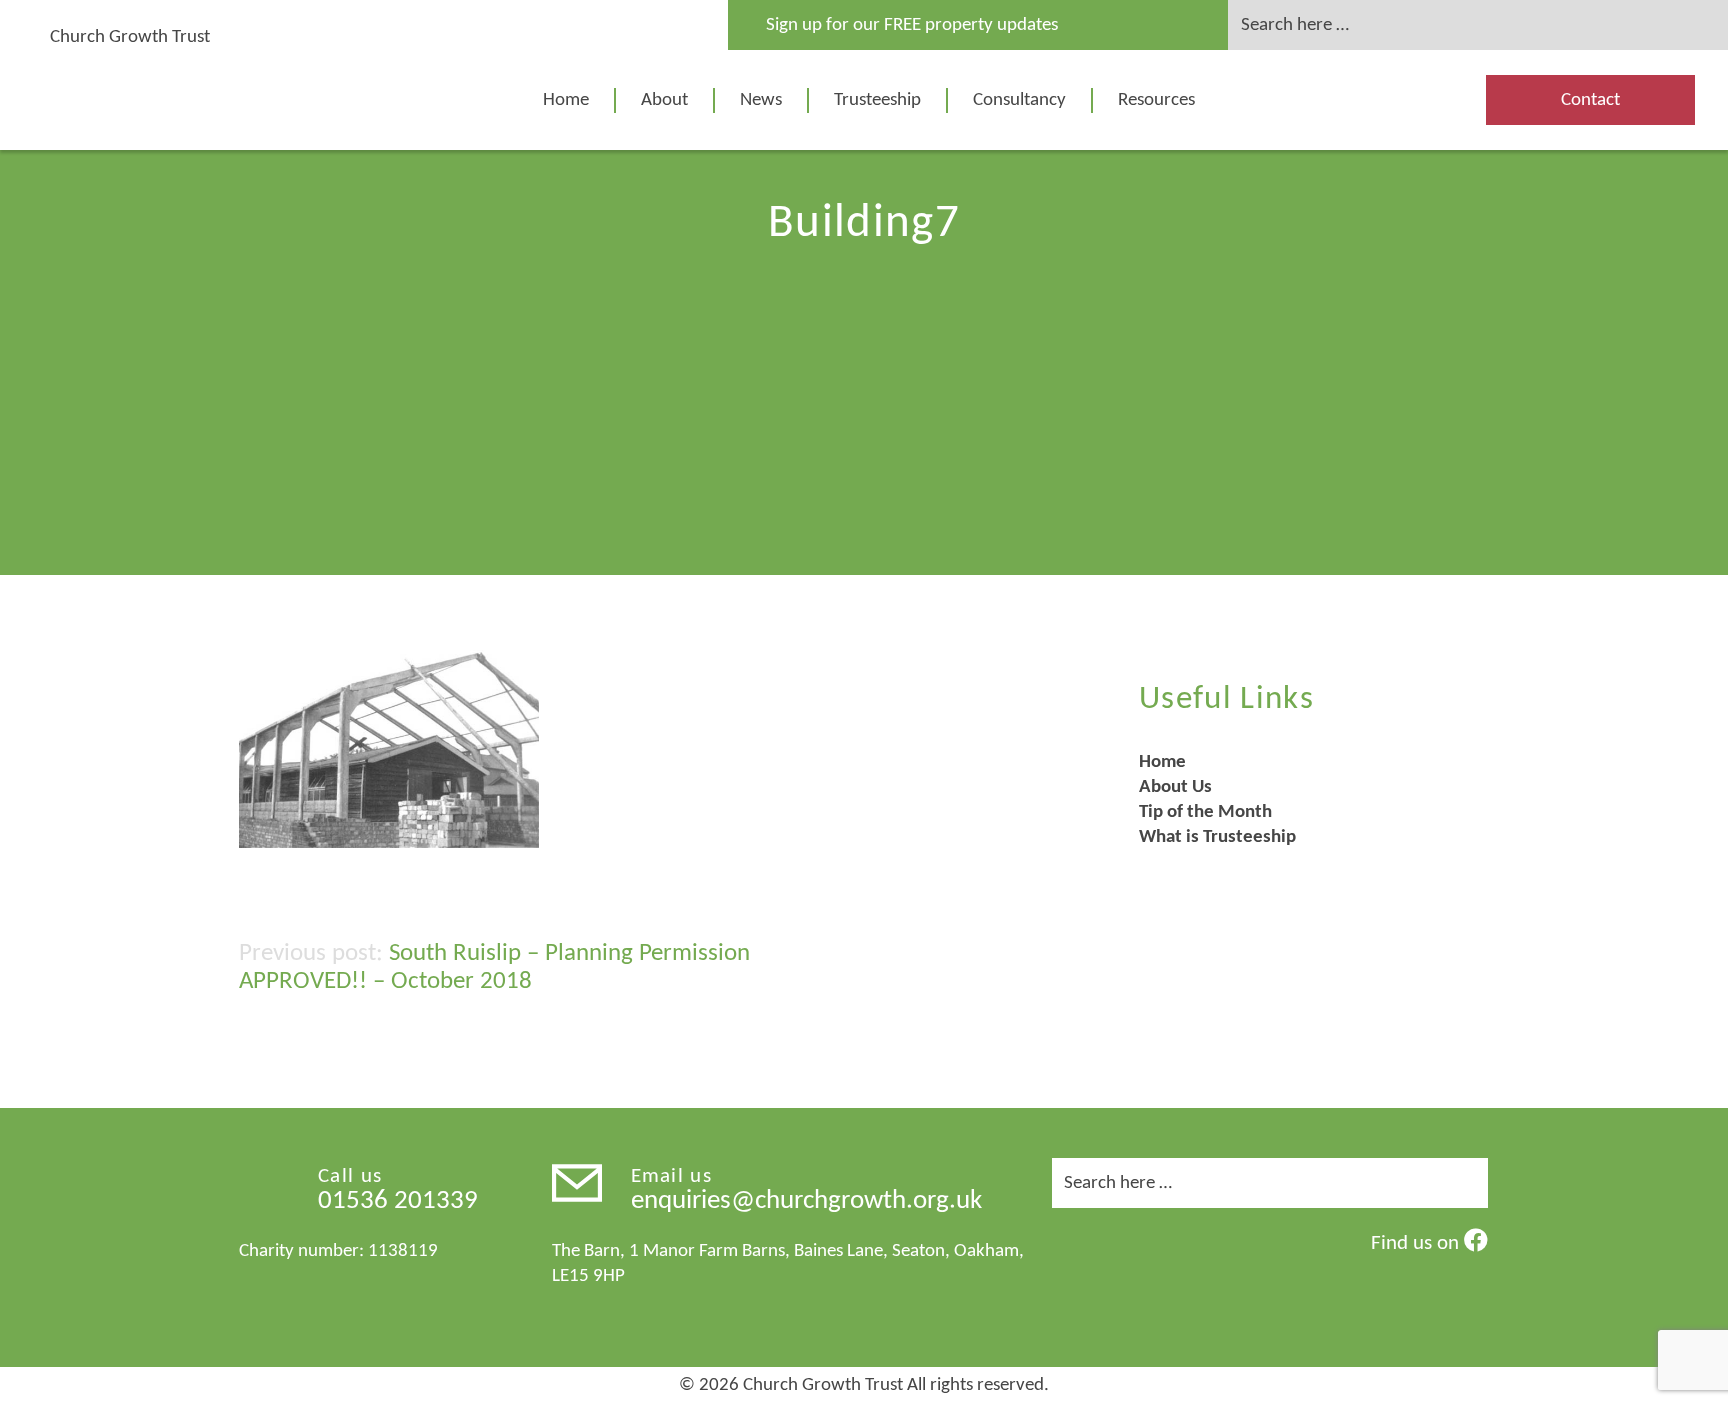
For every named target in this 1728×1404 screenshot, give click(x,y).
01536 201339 (398, 1201)
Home (566, 100)
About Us (1175, 787)
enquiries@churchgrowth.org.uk (806, 1201)
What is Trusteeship (1217, 837)
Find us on (1417, 1243)
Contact (1590, 100)
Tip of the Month (1205, 812)
